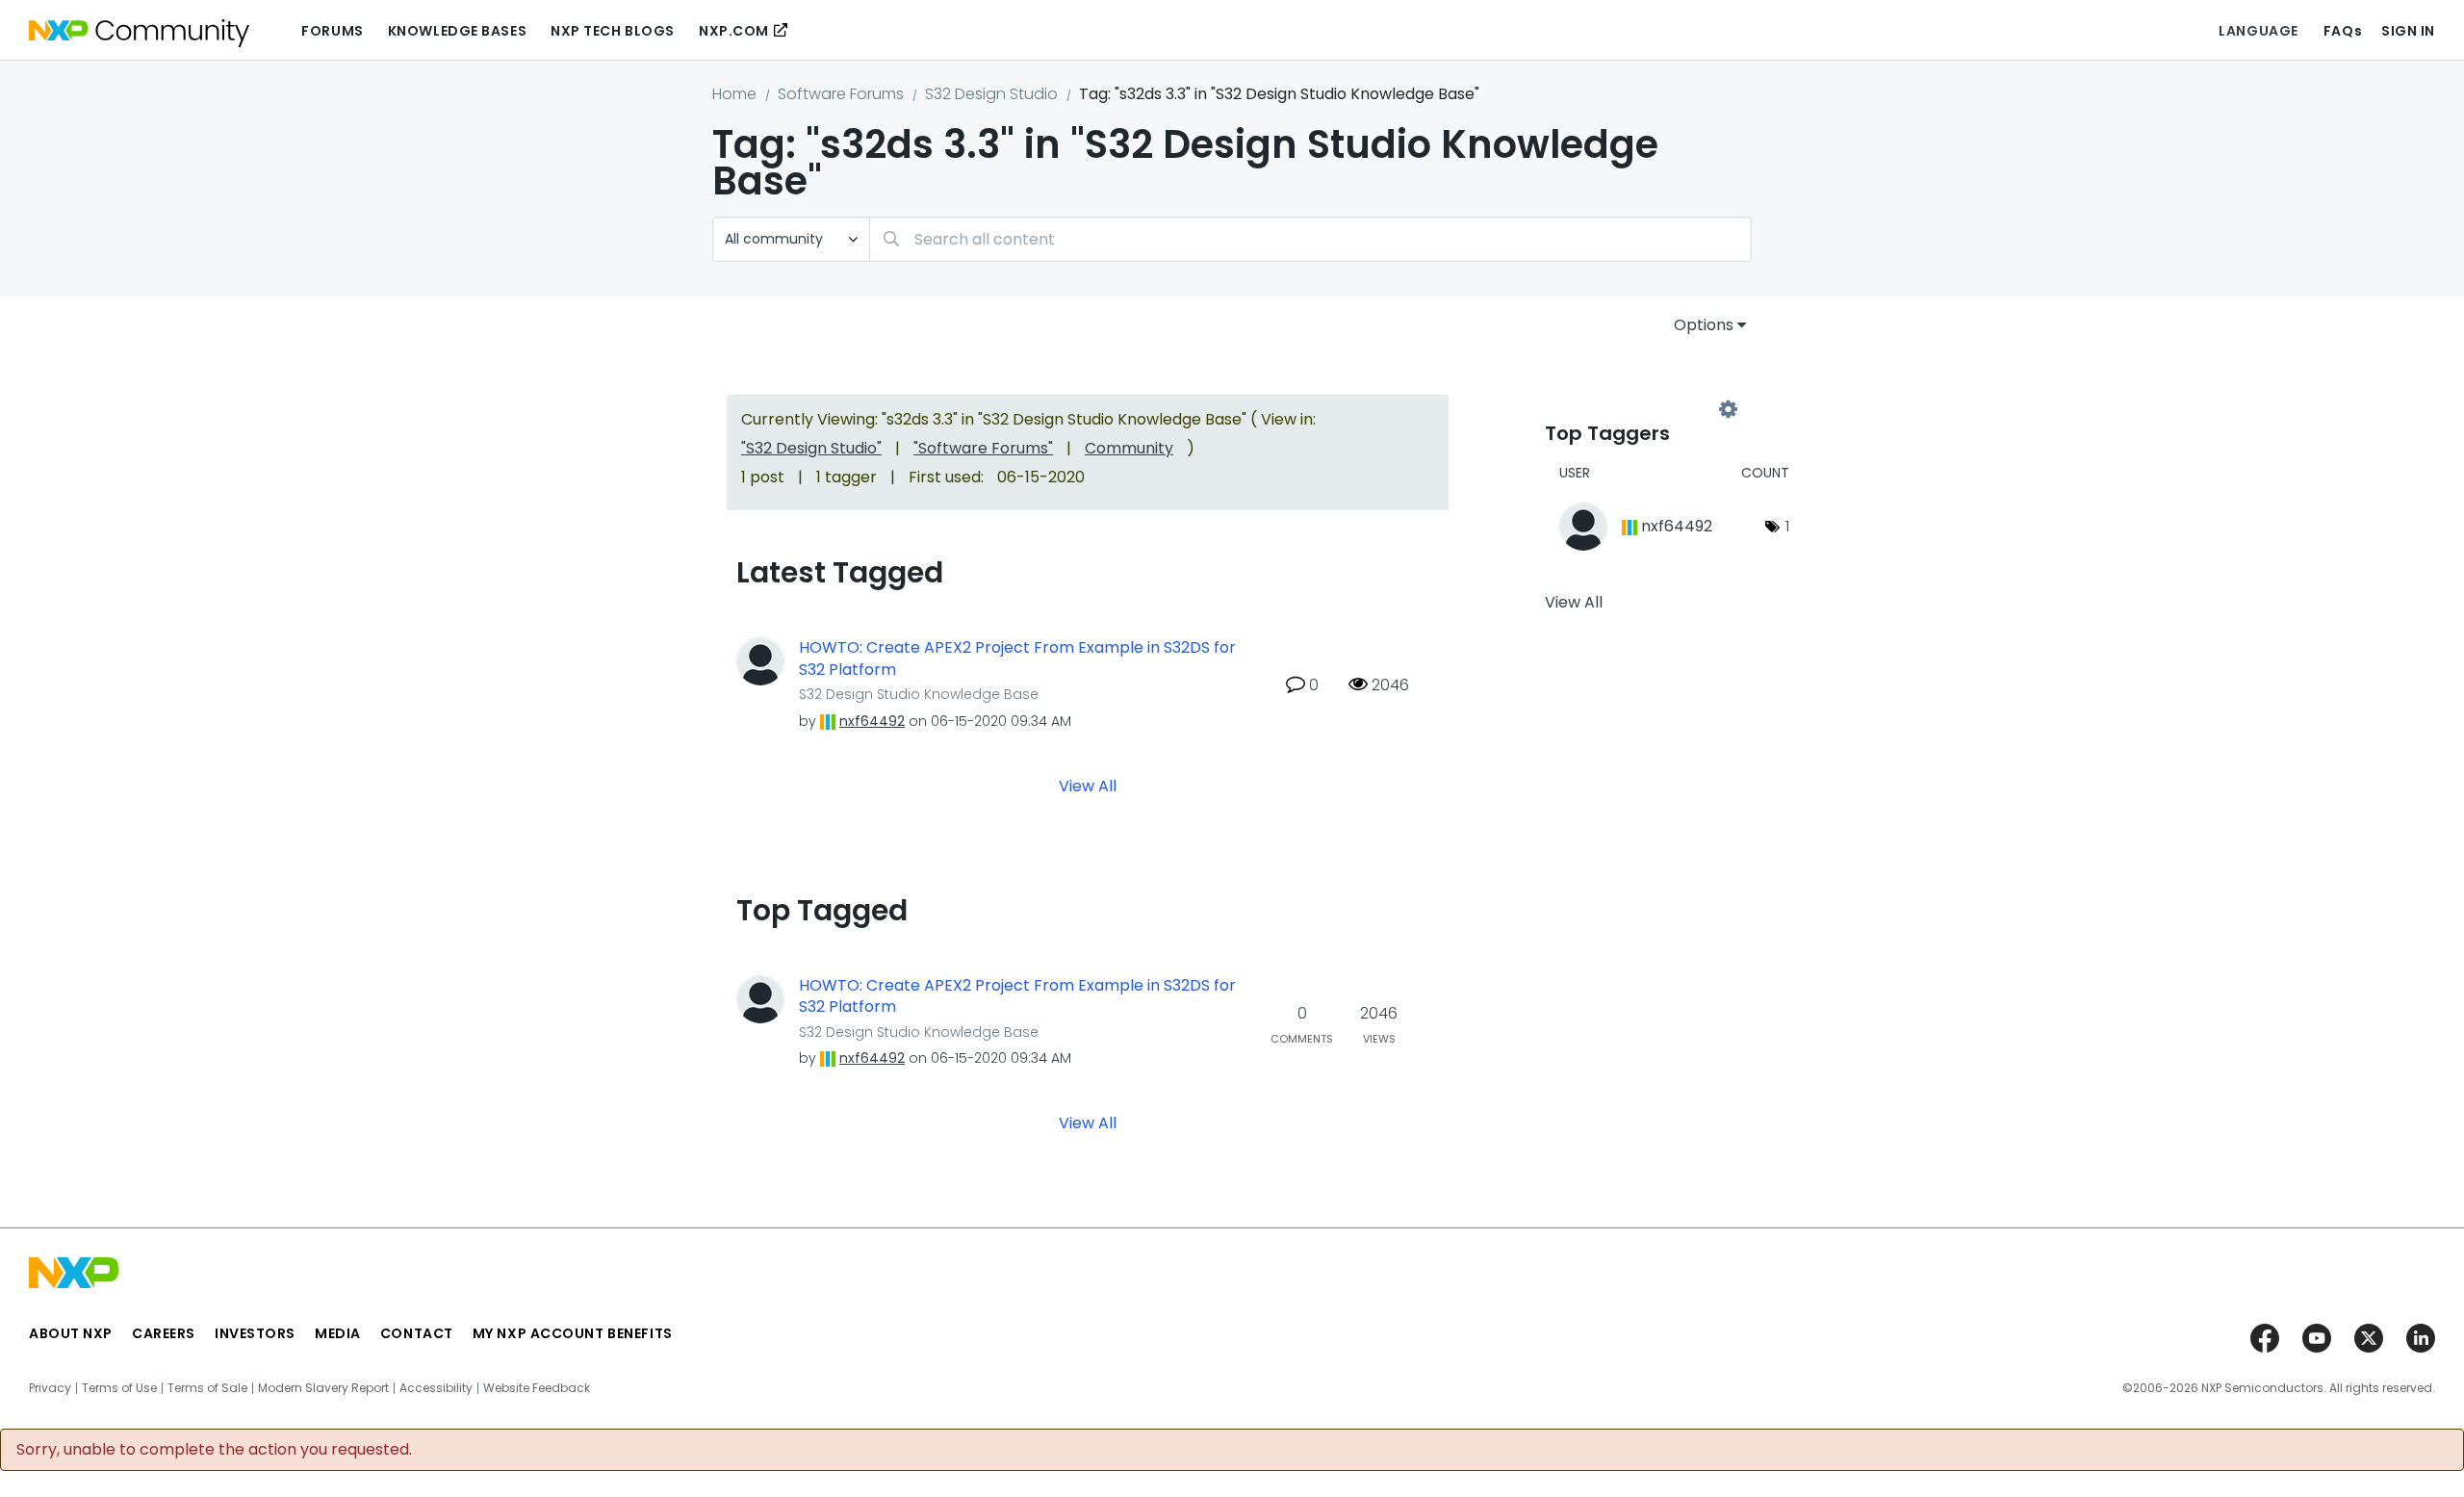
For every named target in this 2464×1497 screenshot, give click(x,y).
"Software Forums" (983, 448)
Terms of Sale (207, 1388)
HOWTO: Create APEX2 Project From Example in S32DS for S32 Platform (1017, 659)
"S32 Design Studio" (811, 448)
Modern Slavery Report (323, 1388)
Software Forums (841, 94)
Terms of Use (119, 1388)
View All (1088, 785)
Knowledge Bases (457, 31)
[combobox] (1310, 239)
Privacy (50, 1388)
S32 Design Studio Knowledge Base (919, 694)
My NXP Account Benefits (573, 1333)
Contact (417, 1333)
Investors (255, 1333)
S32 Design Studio (991, 94)
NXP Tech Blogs (613, 31)
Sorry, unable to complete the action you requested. (214, 1450)
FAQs (2343, 31)
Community (1129, 448)
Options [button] (1704, 325)
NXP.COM (734, 31)
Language (2258, 31)
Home (734, 94)
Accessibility (436, 1388)
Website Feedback (537, 1388)
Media (338, 1333)
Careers (164, 1333)
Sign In (2408, 31)
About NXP (71, 1333)
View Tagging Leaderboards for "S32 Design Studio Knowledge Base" (1636, 410)
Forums (332, 31)
